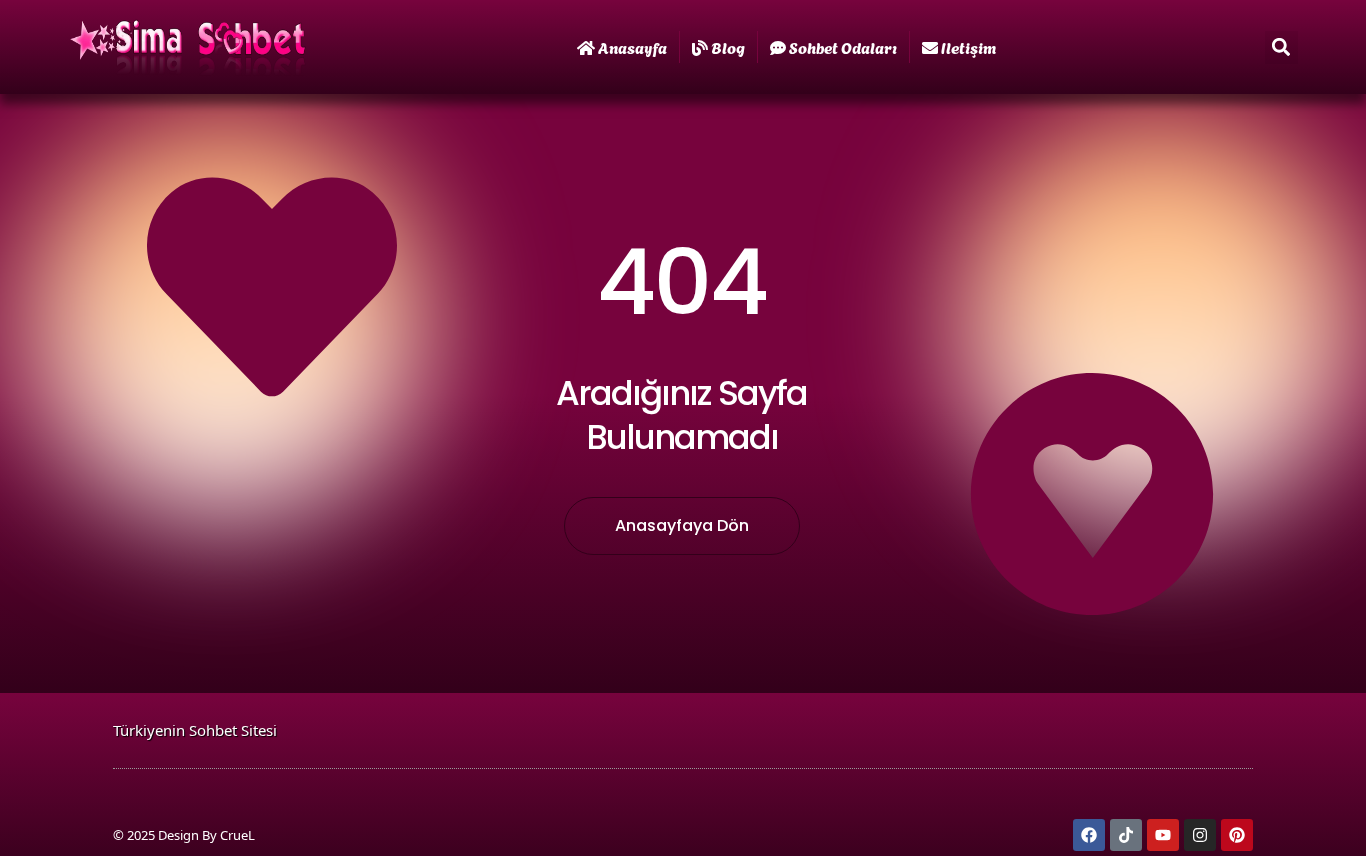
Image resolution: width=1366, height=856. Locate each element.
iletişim (968, 46)
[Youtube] (1163, 835)
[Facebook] (1089, 835)
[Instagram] (1200, 835)
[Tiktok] (1126, 835)
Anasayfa (632, 46)
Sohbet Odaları (843, 46)
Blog (728, 46)
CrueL (237, 835)
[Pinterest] (1237, 835)
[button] (1281, 47)
